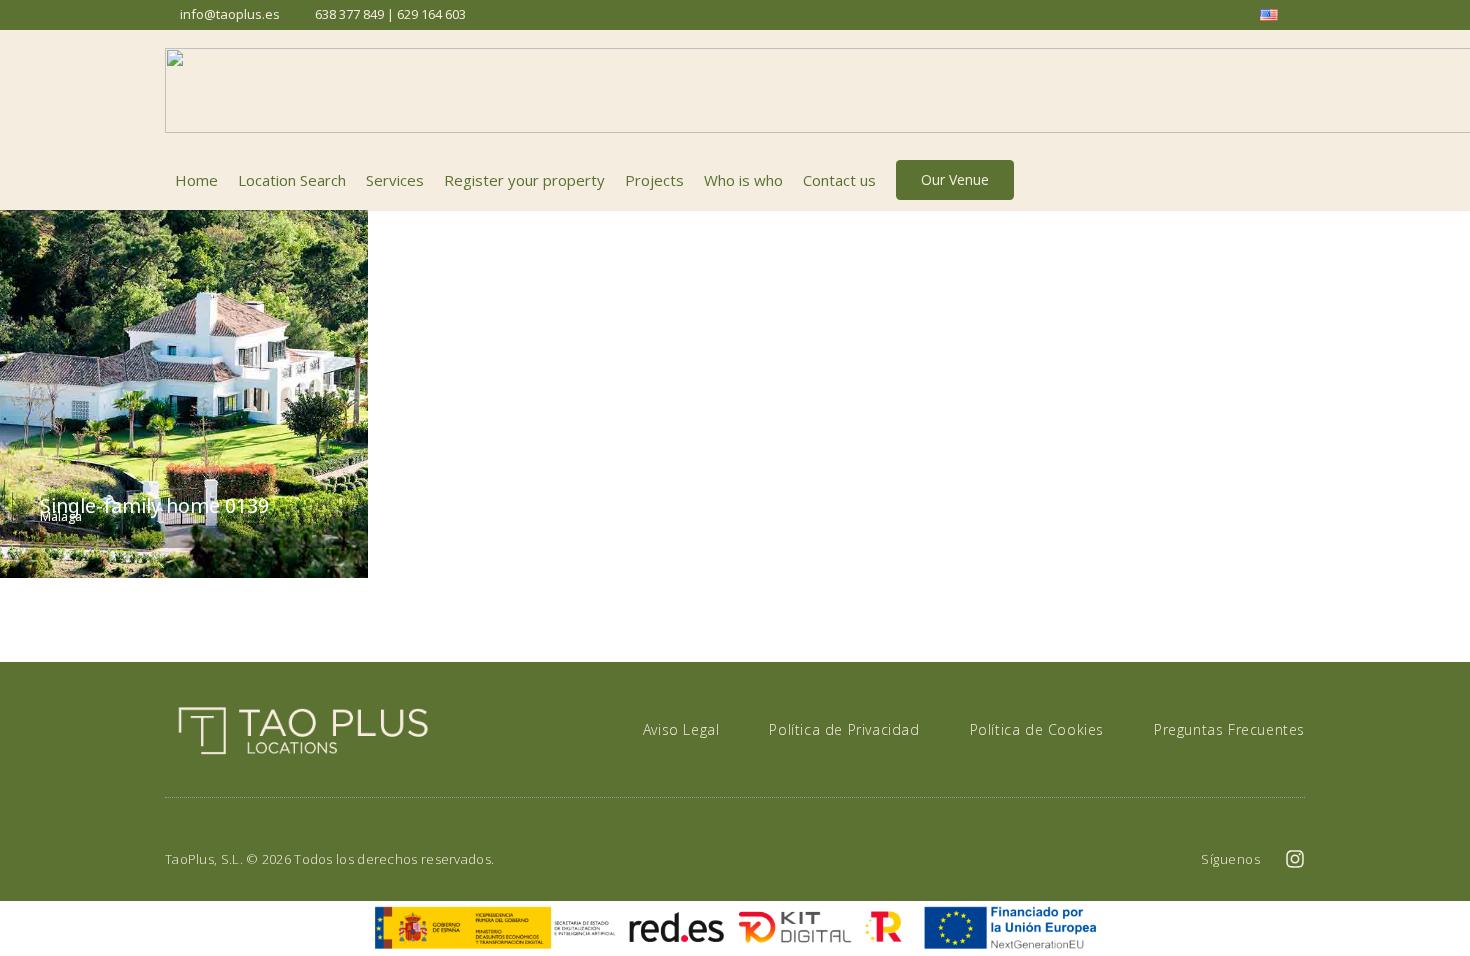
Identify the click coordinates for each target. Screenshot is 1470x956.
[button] (1294, 180)
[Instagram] (1295, 859)
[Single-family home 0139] (184, 394)
